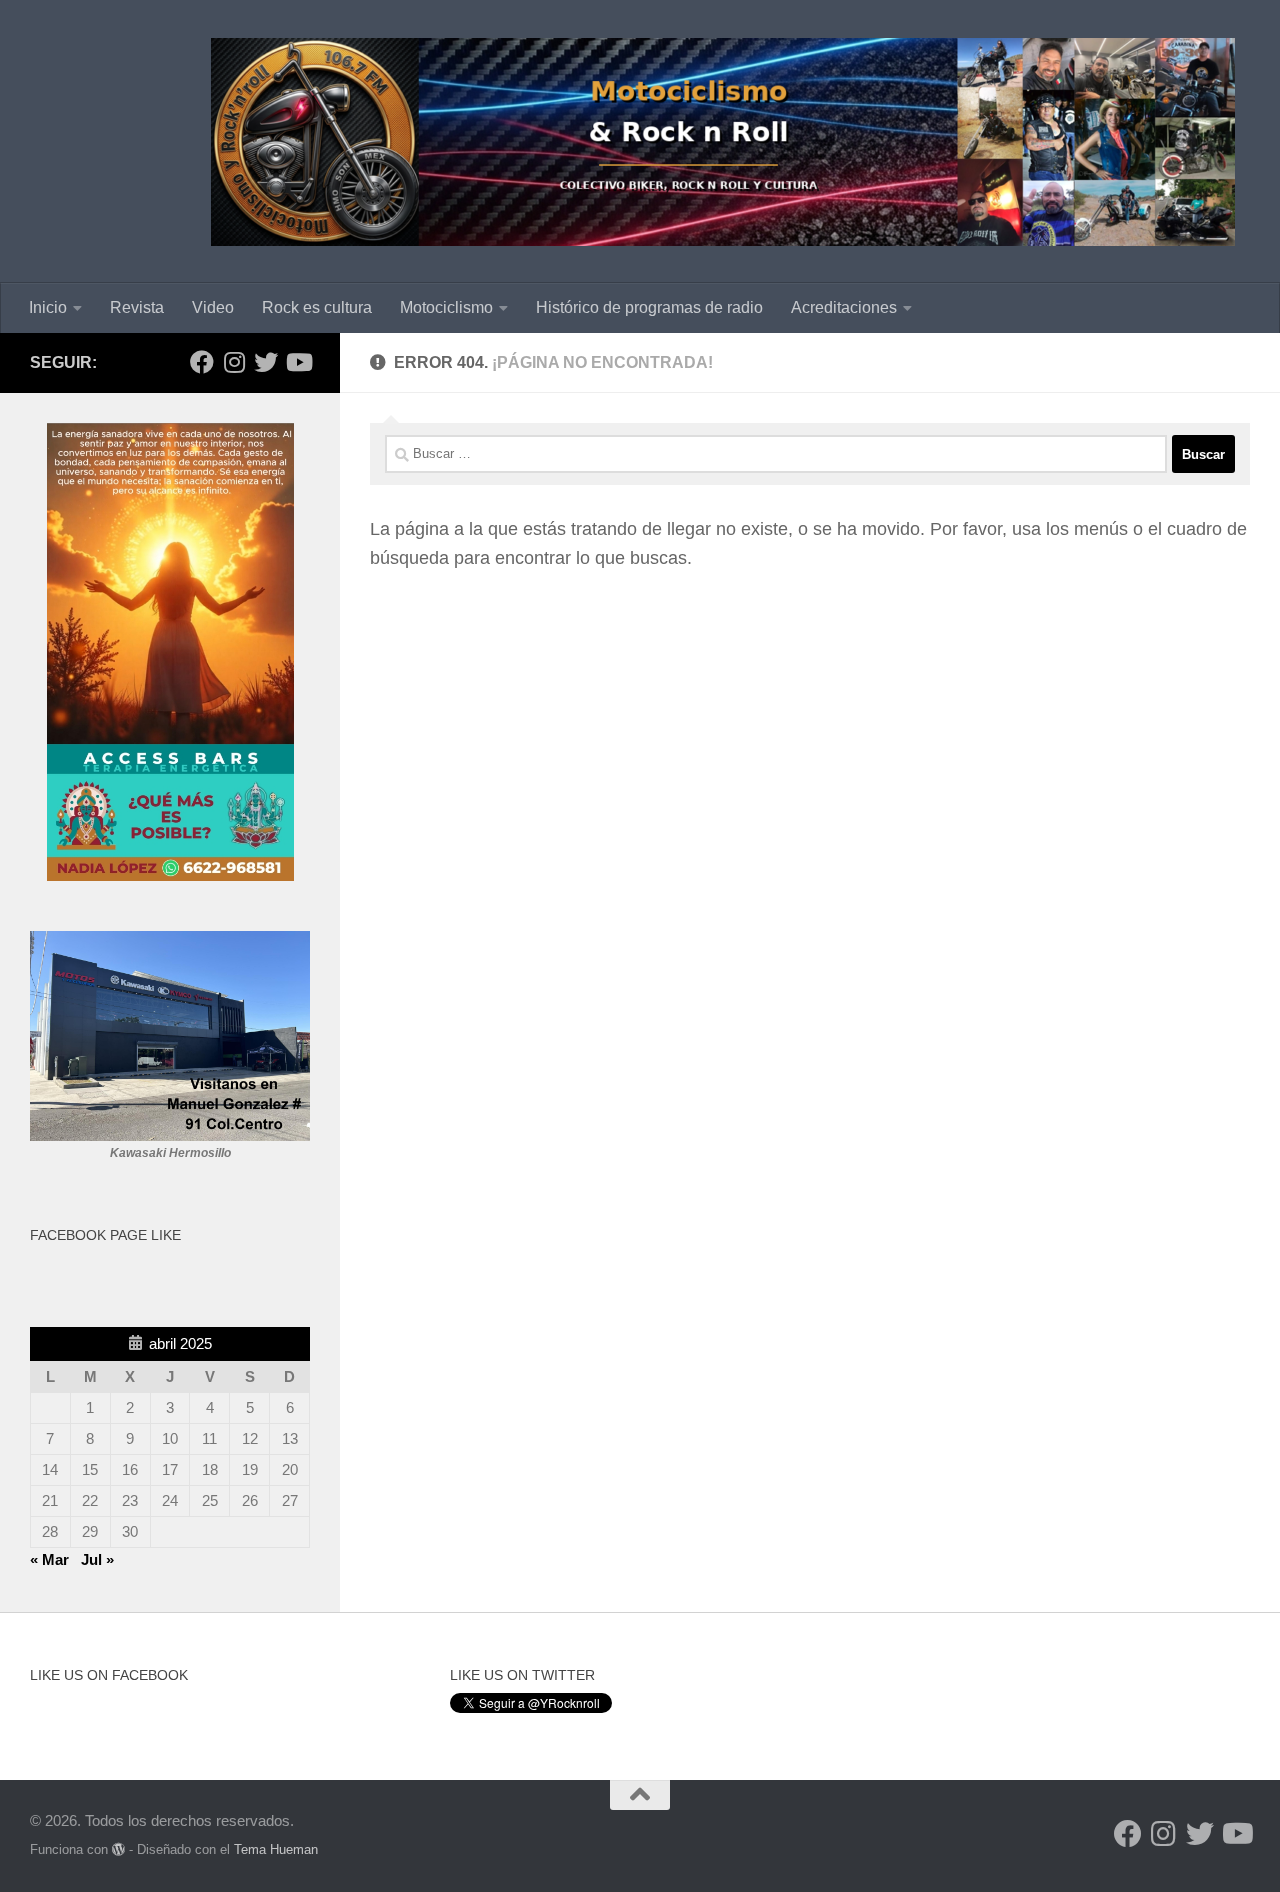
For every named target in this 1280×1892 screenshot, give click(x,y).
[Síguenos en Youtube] (298, 362)
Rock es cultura (317, 307)
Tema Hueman (276, 1849)
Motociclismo (446, 307)
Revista (137, 307)
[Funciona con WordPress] (118, 1849)
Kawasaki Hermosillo (170, 1153)
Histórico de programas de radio (649, 307)
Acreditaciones (844, 307)
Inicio (48, 307)
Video (213, 307)
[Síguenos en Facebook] (202, 362)
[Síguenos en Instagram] (234, 362)
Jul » (97, 1559)
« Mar (49, 1559)
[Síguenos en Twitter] (266, 362)
